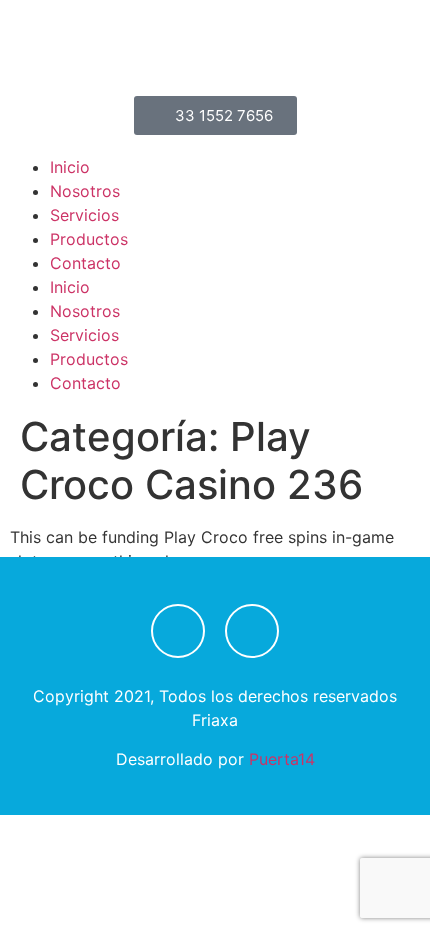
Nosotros (85, 191)
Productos (89, 239)
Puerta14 (282, 759)
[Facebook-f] (178, 631)
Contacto (85, 263)
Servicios (84, 215)
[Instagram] (252, 631)
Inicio (70, 167)
